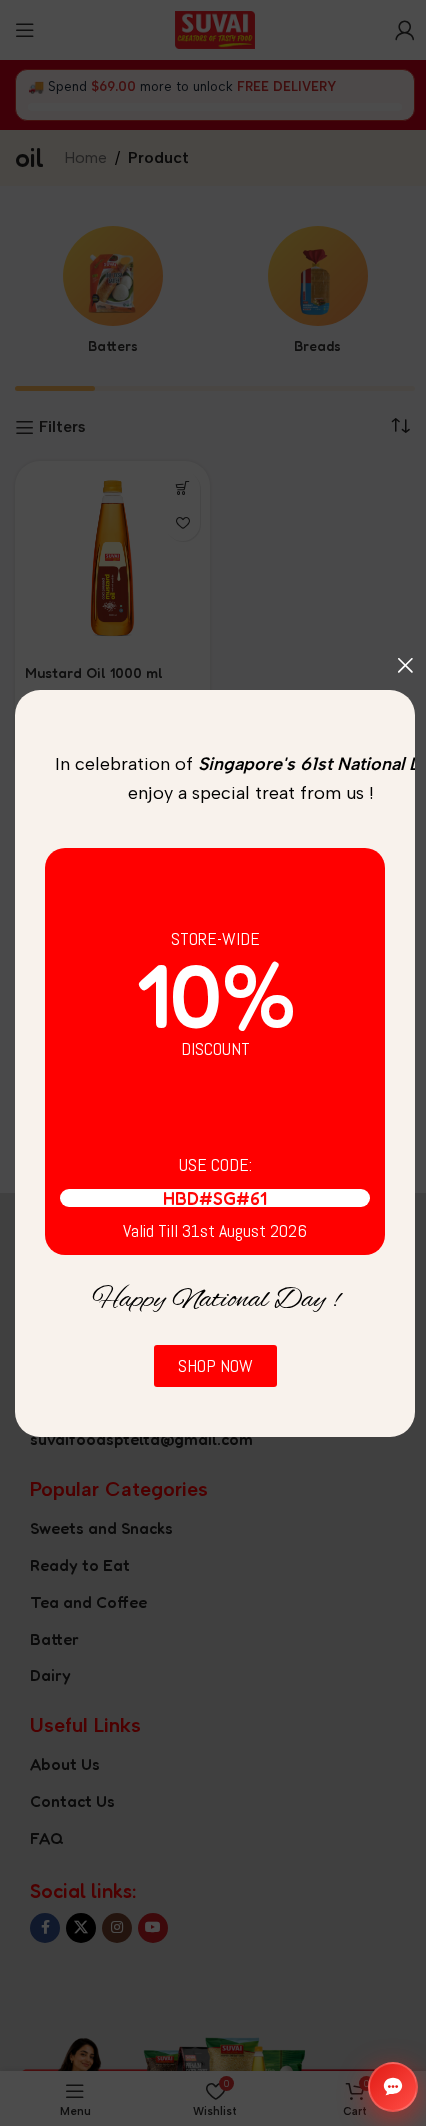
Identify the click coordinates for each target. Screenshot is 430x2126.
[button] (393, 2087)
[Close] (405, 665)
